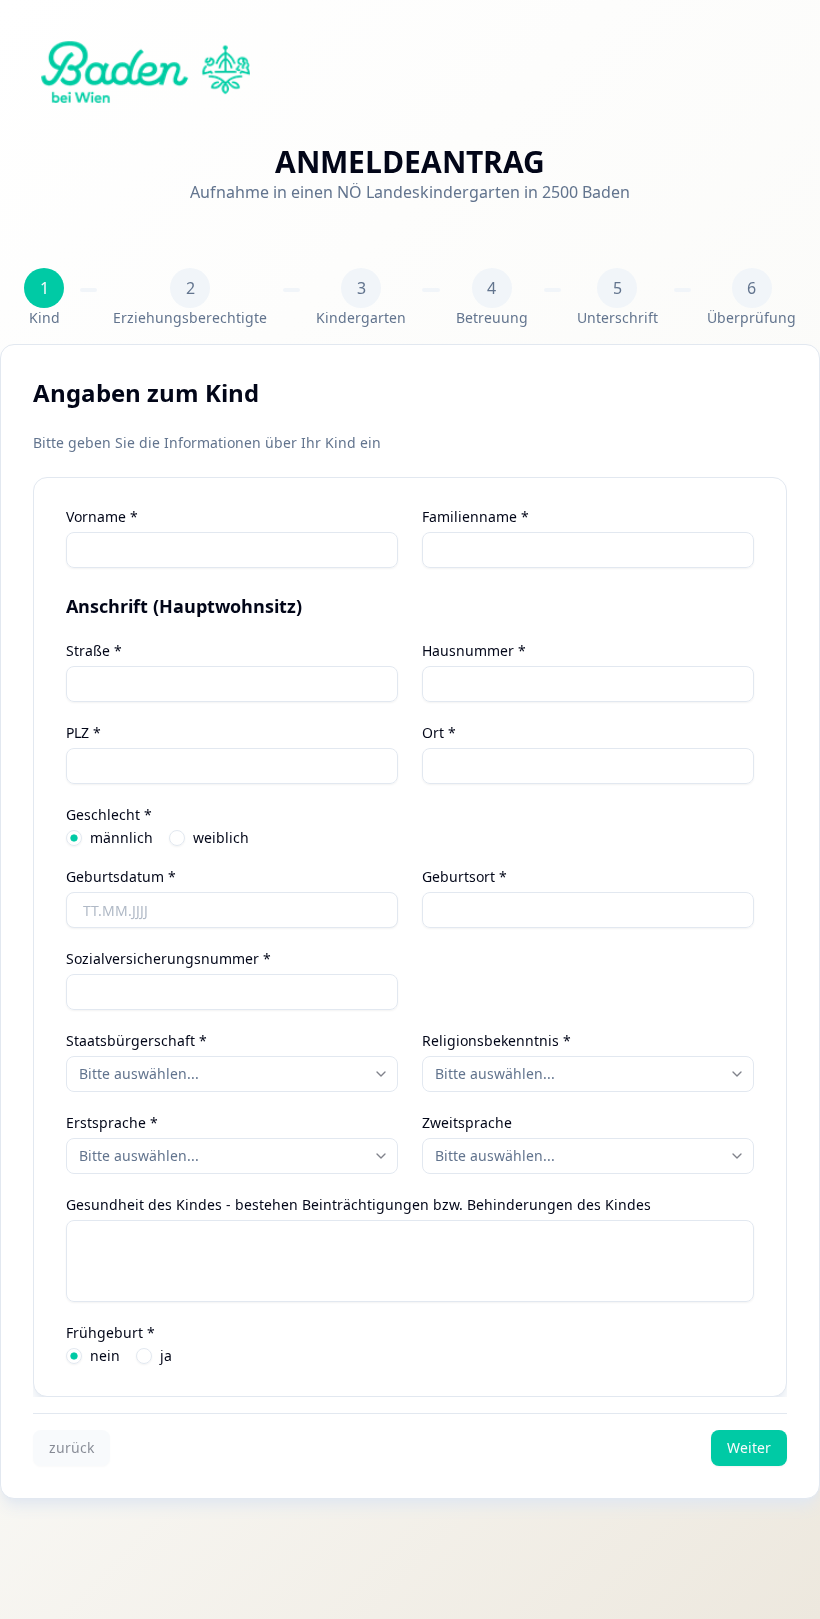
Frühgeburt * (110, 1333)
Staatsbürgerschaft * (136, 1041)
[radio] (74, 838)
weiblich (221, 838)
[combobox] (232, 1074)
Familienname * (475, 517)
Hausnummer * (474, 651)
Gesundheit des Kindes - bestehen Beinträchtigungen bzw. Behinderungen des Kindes (358, 1205)
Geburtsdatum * (121, 877)
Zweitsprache (467, 1123)
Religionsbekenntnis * (496, 1041)
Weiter (749, 1447)
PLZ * (83, 733)
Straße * (94, 651)
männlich (121, 838)
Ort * (439, 733)
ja (166, 1356)
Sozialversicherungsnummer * (168, 959)
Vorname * (102, 517)
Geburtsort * (464, 877)
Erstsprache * (112, 1123)
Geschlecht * (109, 815)
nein (105, 1356)
